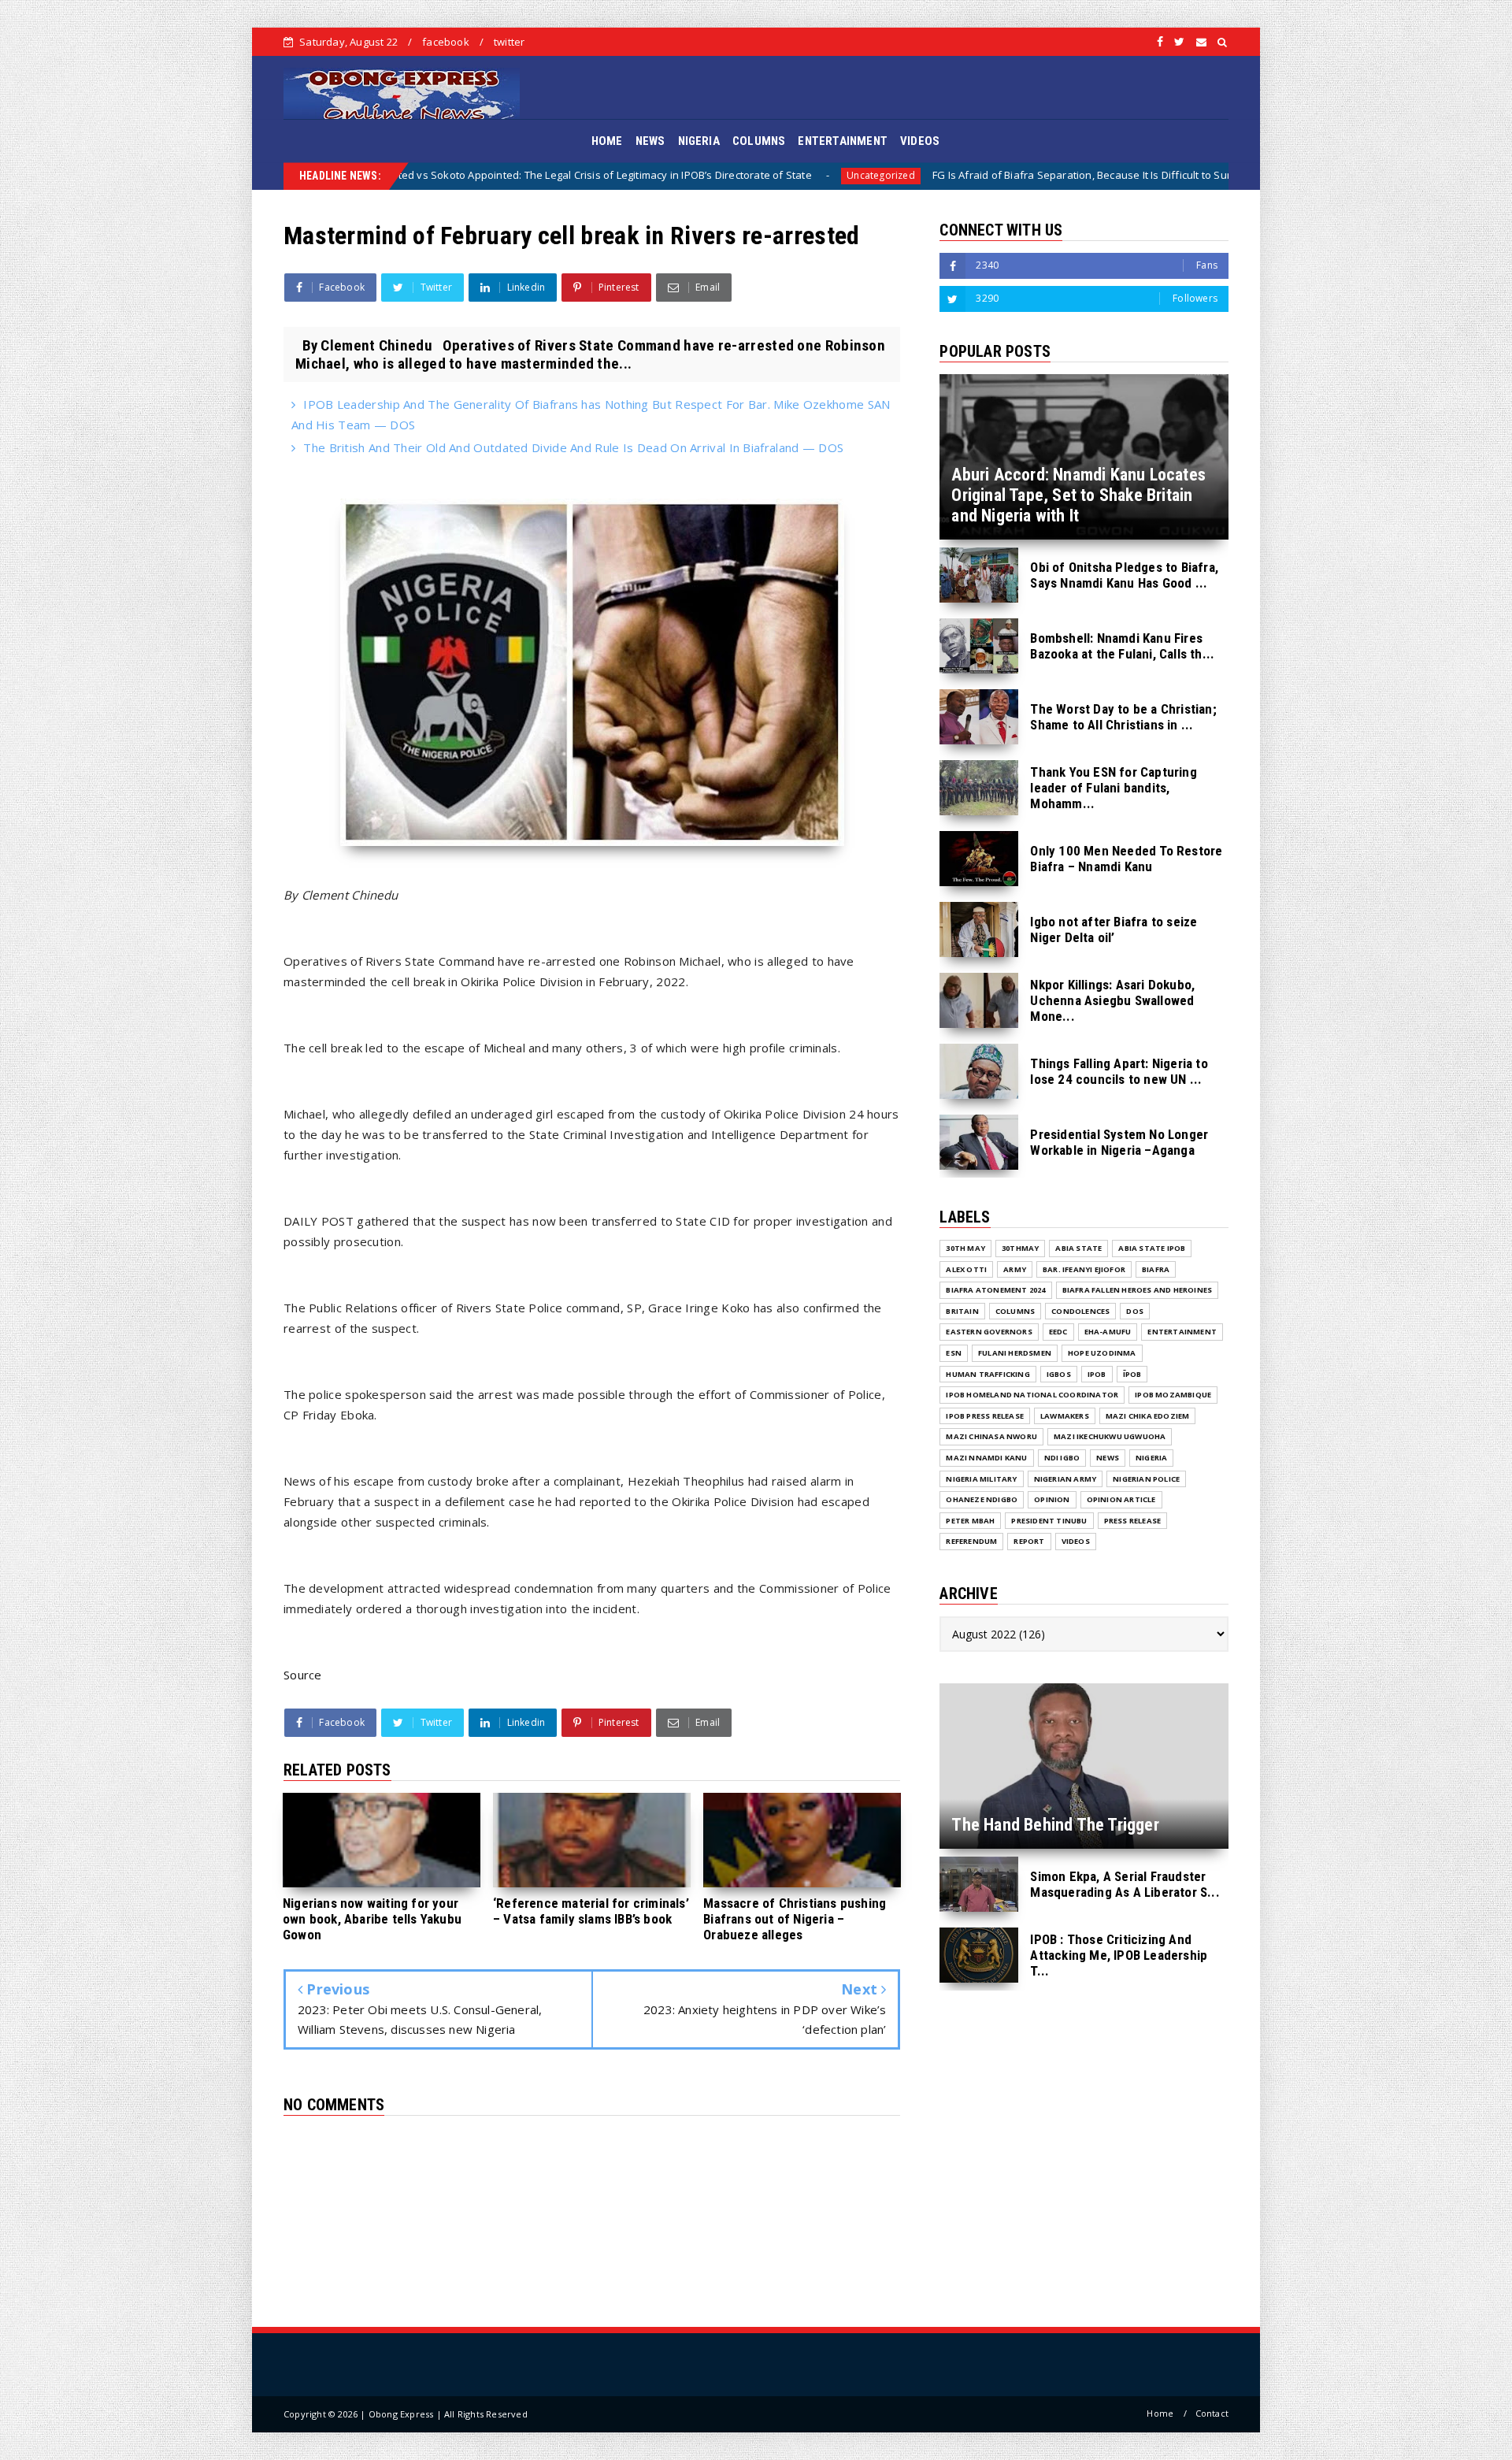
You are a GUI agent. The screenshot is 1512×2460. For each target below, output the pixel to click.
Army (1015, 1269)
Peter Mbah (970, 1521)
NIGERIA (699, 141)
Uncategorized (621, 175)
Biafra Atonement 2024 (995, 1290)
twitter (509, 42)
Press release (1133, 1521)
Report (1029, 1541)
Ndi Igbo (1062, 1458)
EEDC (1058, 1332)
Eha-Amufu (1108, 1332)
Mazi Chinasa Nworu (991, 1436)
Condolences (1080, 1311)
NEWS (650, 141)
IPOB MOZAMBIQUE (1173, 1395)
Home (1160, 2413)
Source (303, 1675)
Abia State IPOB (1152, 1248)
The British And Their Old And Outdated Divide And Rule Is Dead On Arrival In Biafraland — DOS (573, 447)
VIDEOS (920, 141)
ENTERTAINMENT (843, 141)
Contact (1212, 2413)
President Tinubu (1049, 1521)
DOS (1135, 1311)
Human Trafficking (988, 1374)
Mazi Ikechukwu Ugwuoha (1110, 1436)
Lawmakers (1065, 1416)
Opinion (1052, 1499)
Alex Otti (966, 1269)
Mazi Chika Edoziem (1148, 1416)
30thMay (1020, 1248)
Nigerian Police (1146, 1479)
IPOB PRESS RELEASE (985, 1416)
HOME (607, 141)
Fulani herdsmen (1015, 1353)
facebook (446, 42)
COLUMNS (759, 141)
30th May (965, 1248)
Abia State (1078, 1248)
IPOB (1097, 1374)
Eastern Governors (989, 1332)
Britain (962, 1311)
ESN (954, 1353)
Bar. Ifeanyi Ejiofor (1084, 1269)
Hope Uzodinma (1102, 1353)
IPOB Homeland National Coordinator (1032, 1395)
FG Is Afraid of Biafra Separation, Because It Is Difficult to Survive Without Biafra (868, 175)
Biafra (1112, 175)
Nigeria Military (981, 1479)
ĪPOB (1132, 1374)
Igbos (1059, 1374)
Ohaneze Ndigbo (982, 1499)
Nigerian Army (1065, 1479)
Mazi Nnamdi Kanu (986, 1458)
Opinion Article (1121, 1499)
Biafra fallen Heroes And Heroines (1138, 1290)
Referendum (971, 1541)
